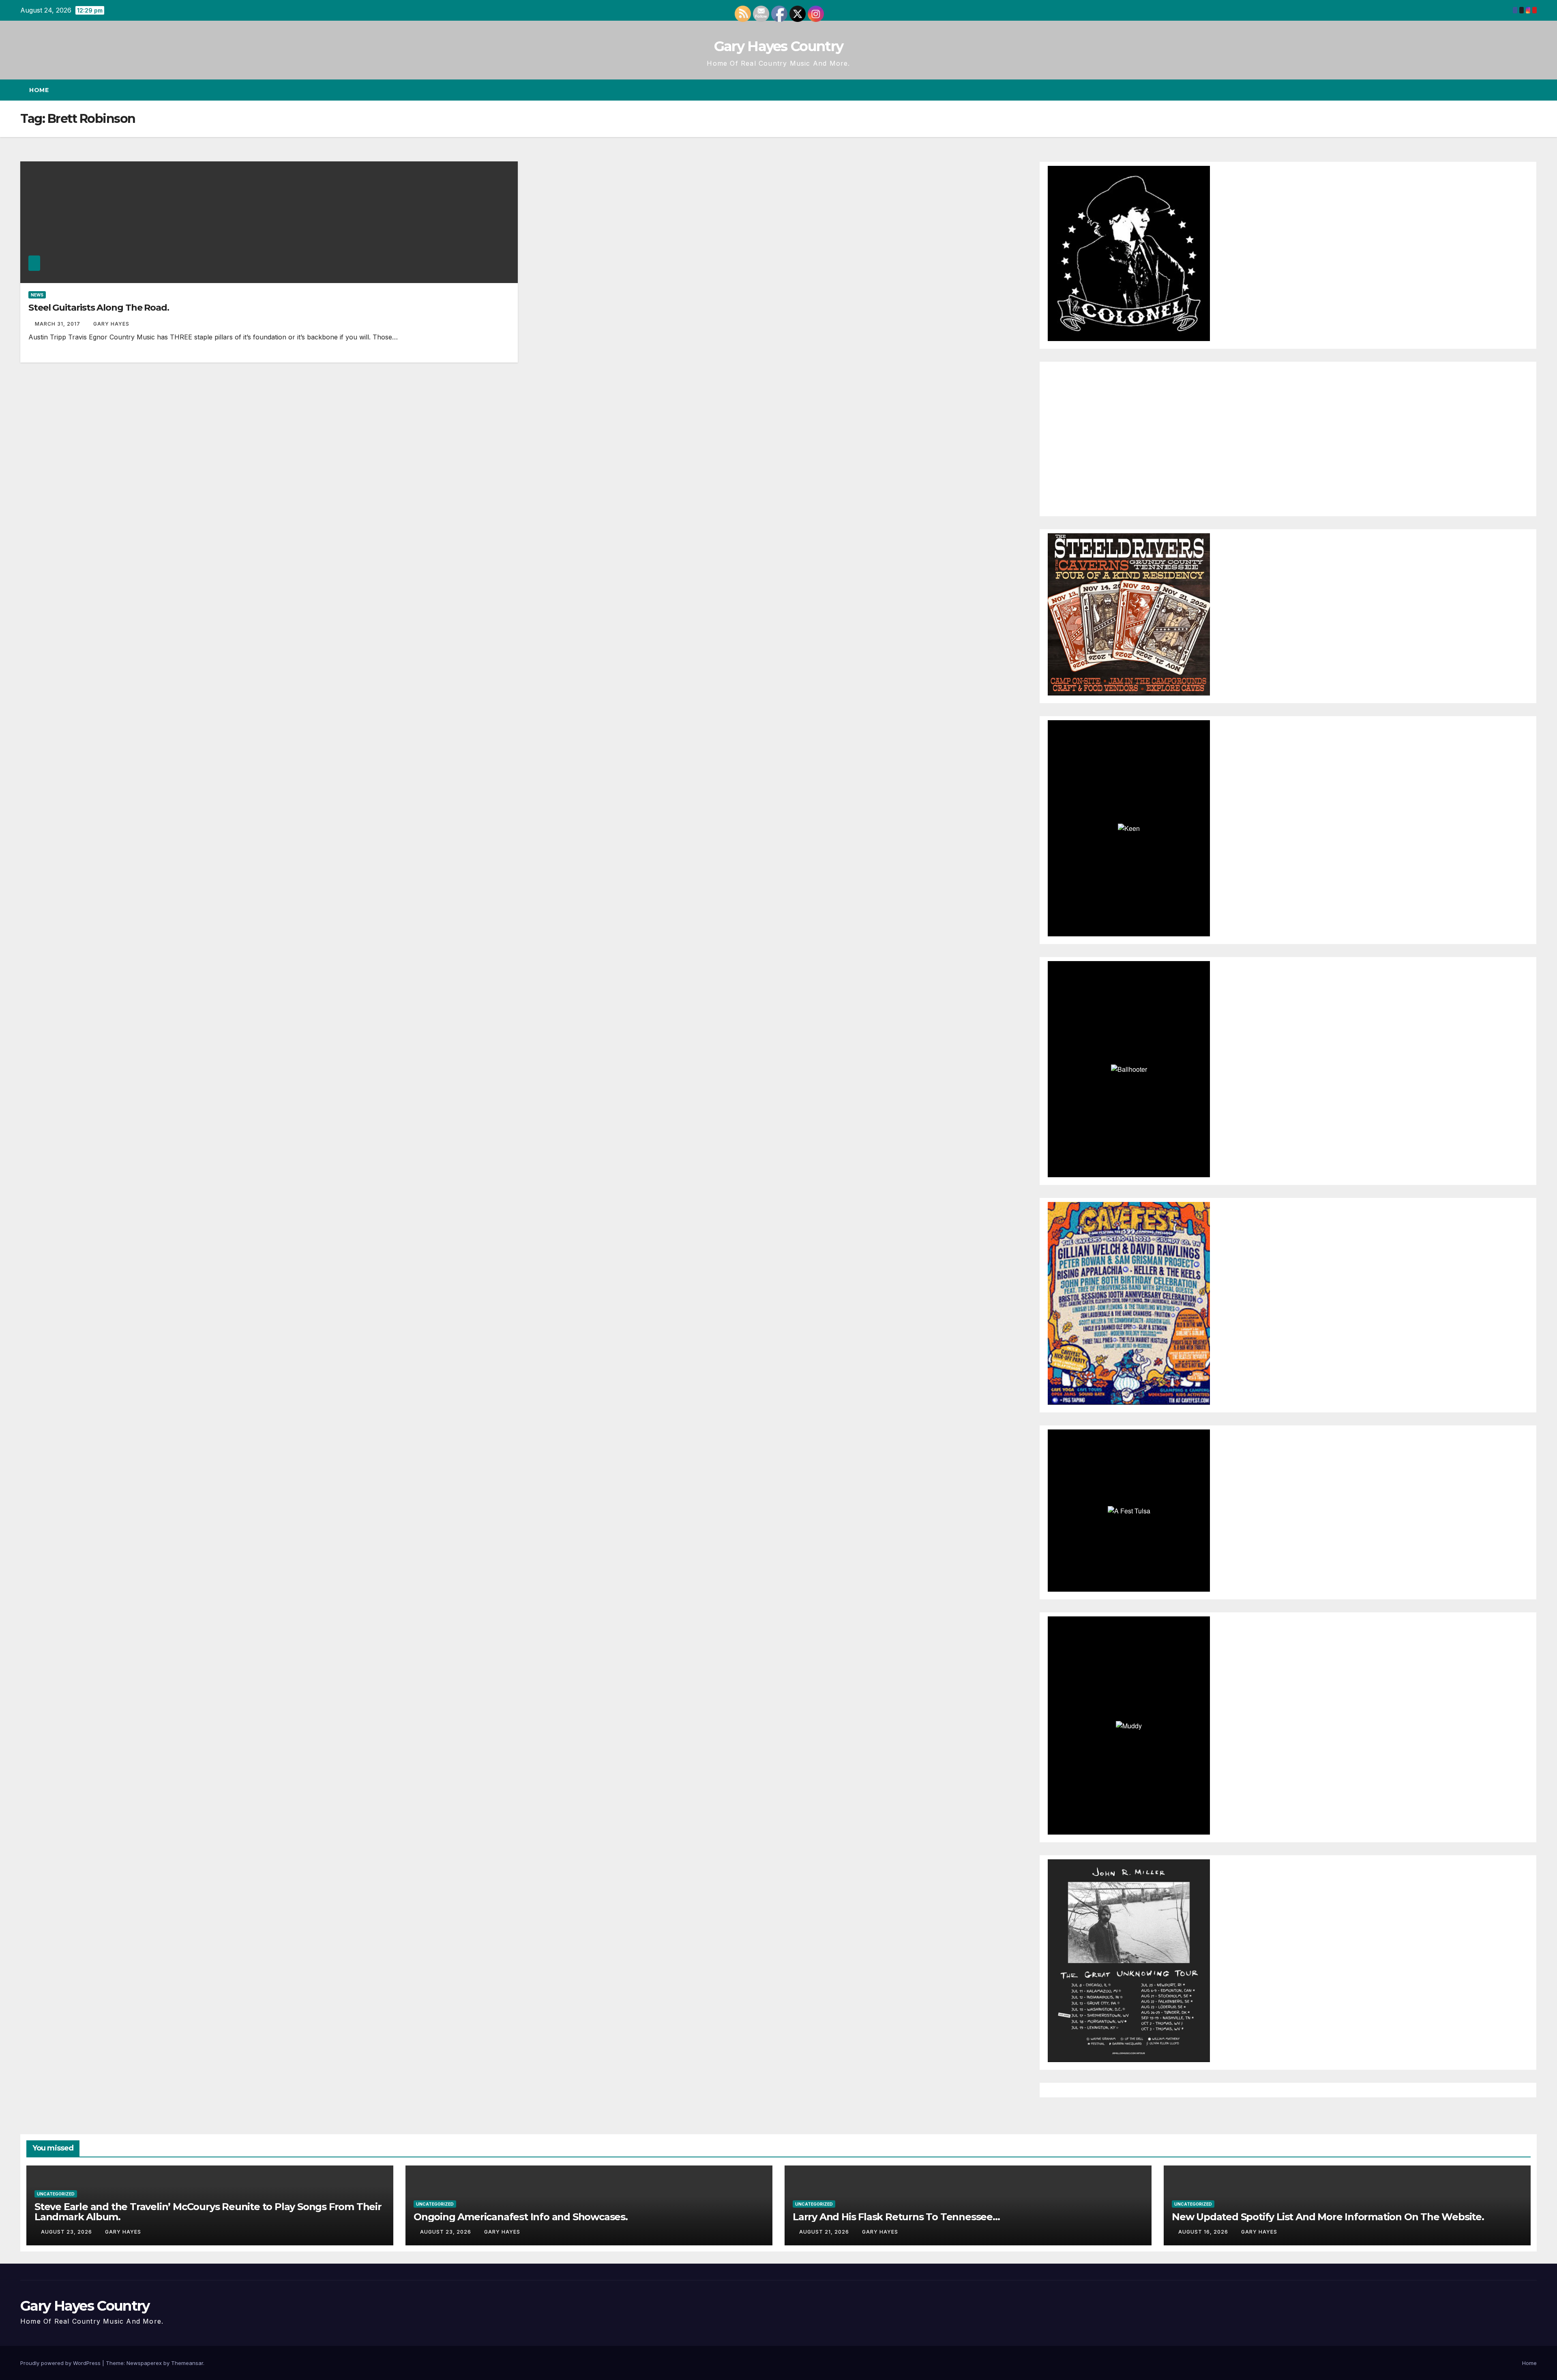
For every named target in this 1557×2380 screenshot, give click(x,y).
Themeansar (187, 2363)
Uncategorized (56, 2194)
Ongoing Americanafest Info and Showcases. (521, 2217)
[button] (1516, 90)
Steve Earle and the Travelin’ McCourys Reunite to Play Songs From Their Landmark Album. (208, 2212)
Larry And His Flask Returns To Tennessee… (896, 2217)
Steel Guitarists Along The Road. (99, 308)
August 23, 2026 (67, 2232)
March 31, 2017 (58, 324)
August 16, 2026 (1204, 2232)
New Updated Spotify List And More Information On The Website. (1328, 2217)
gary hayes (111, 324)
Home (39, 90)
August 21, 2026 (825, 2232)
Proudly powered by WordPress (61, 2363)
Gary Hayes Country (778, 46)
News (37, 295)
